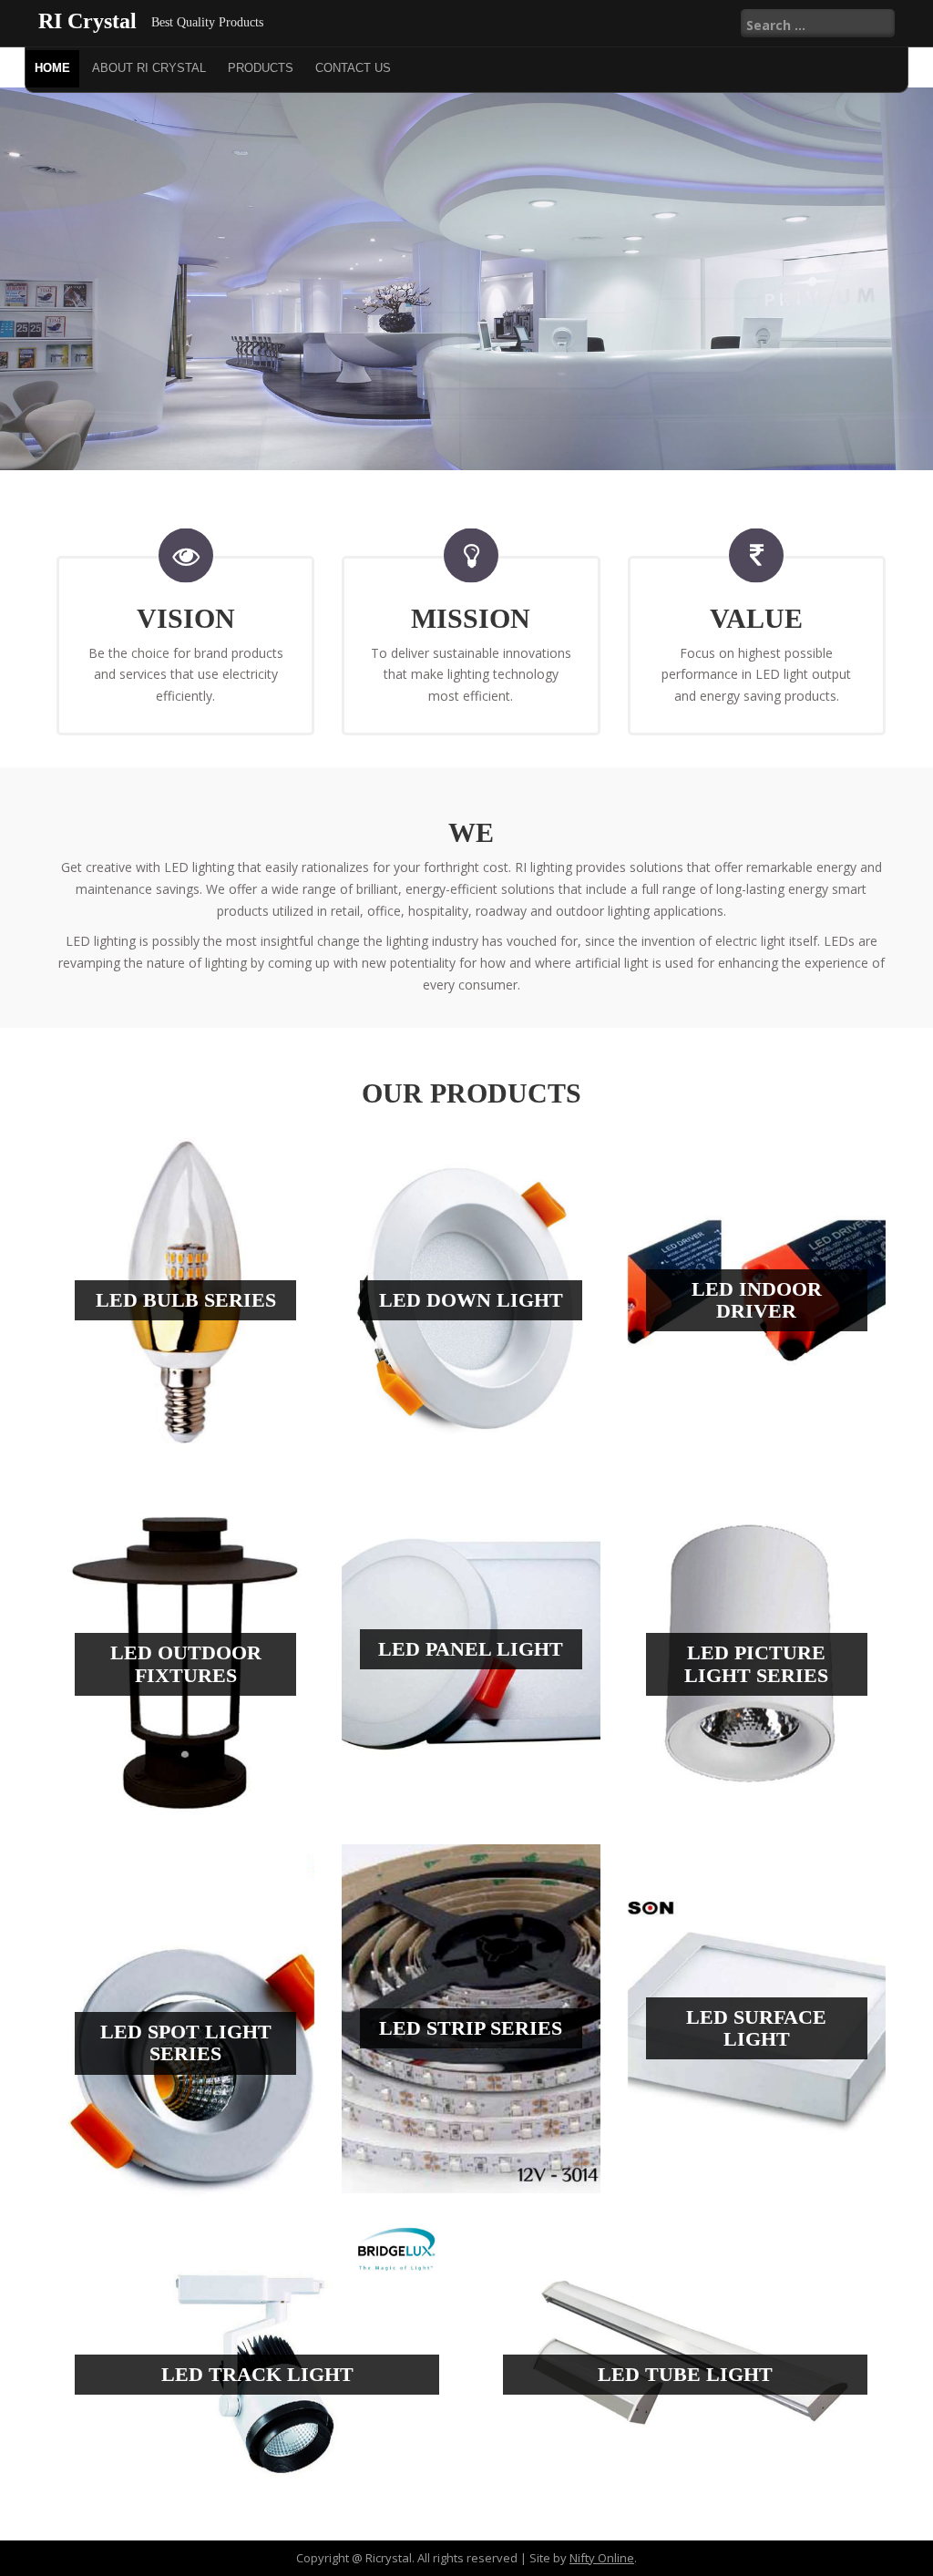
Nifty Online (602, 2558)
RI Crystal (87, 21)
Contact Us (353, 68)
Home (52, 68)
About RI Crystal (149, 68)
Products (261, 68)
